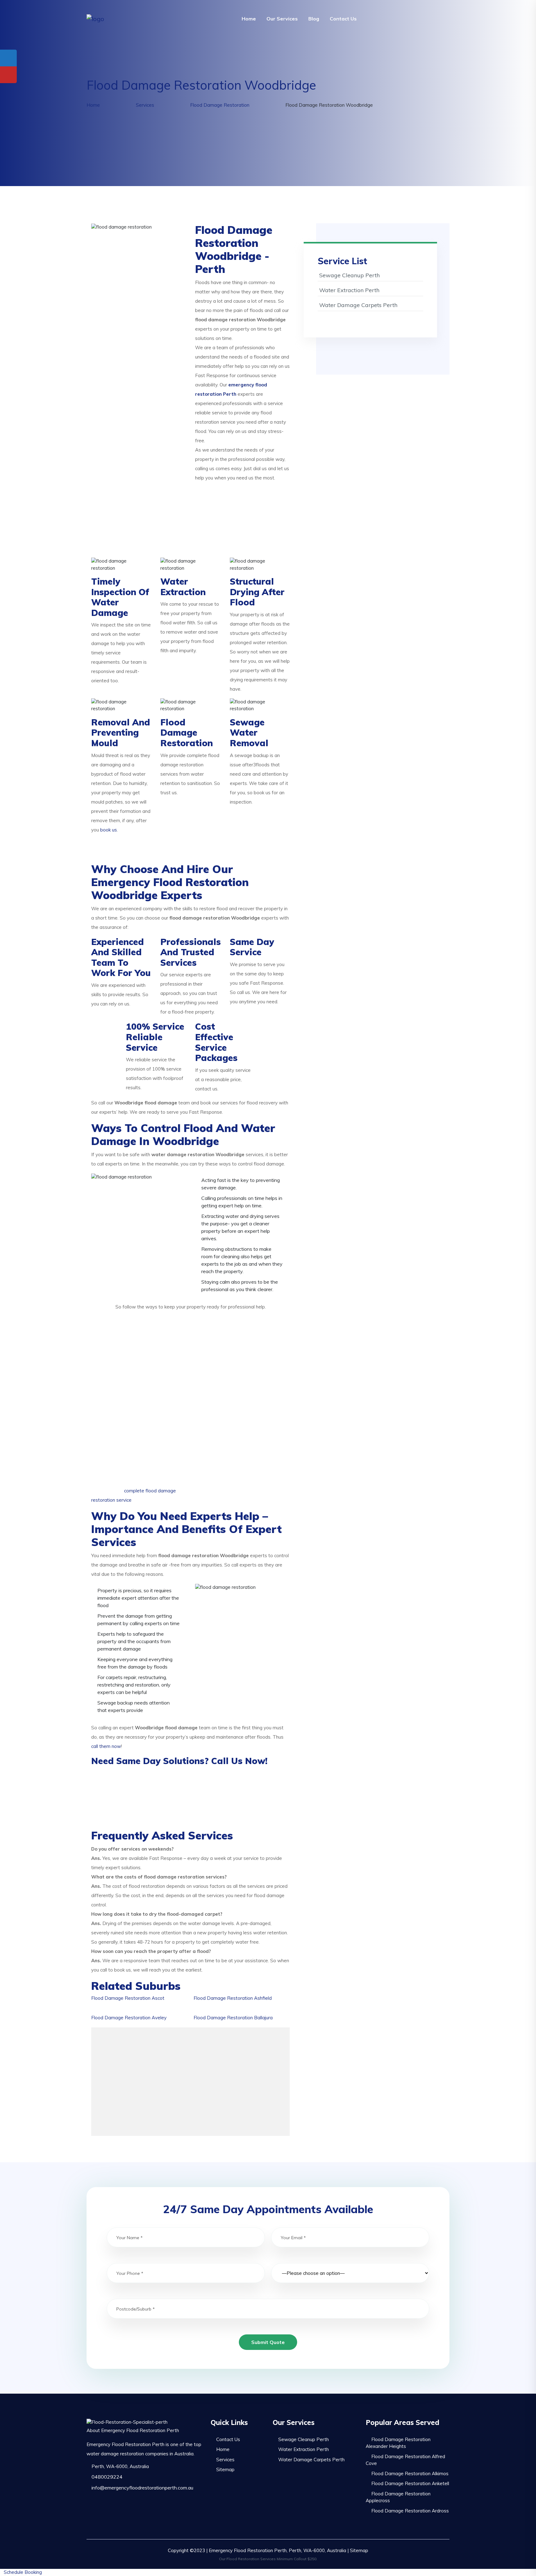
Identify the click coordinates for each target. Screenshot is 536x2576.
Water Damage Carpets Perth (358, 305)
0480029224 (106, 2477)
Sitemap (225, 2469)
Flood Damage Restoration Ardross (410, 2511)
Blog (314, 19)
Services (225, 2460)
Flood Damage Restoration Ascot (128, 1998)
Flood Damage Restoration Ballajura (233, 2018)
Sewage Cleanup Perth (349, 275)
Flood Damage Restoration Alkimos (410, 2473)
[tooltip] (8, 58)
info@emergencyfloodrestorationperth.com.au (142, 2488)
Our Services (282, 19)
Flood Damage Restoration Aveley (129, 2018)
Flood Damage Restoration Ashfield (233, 1998)
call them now (106, 1746)
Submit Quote (268, 2342)
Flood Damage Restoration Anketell (410, 2483)
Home (249, 19)
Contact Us (343, 19)
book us (109, 830)
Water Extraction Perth (349, 290)
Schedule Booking (23, 2572)
